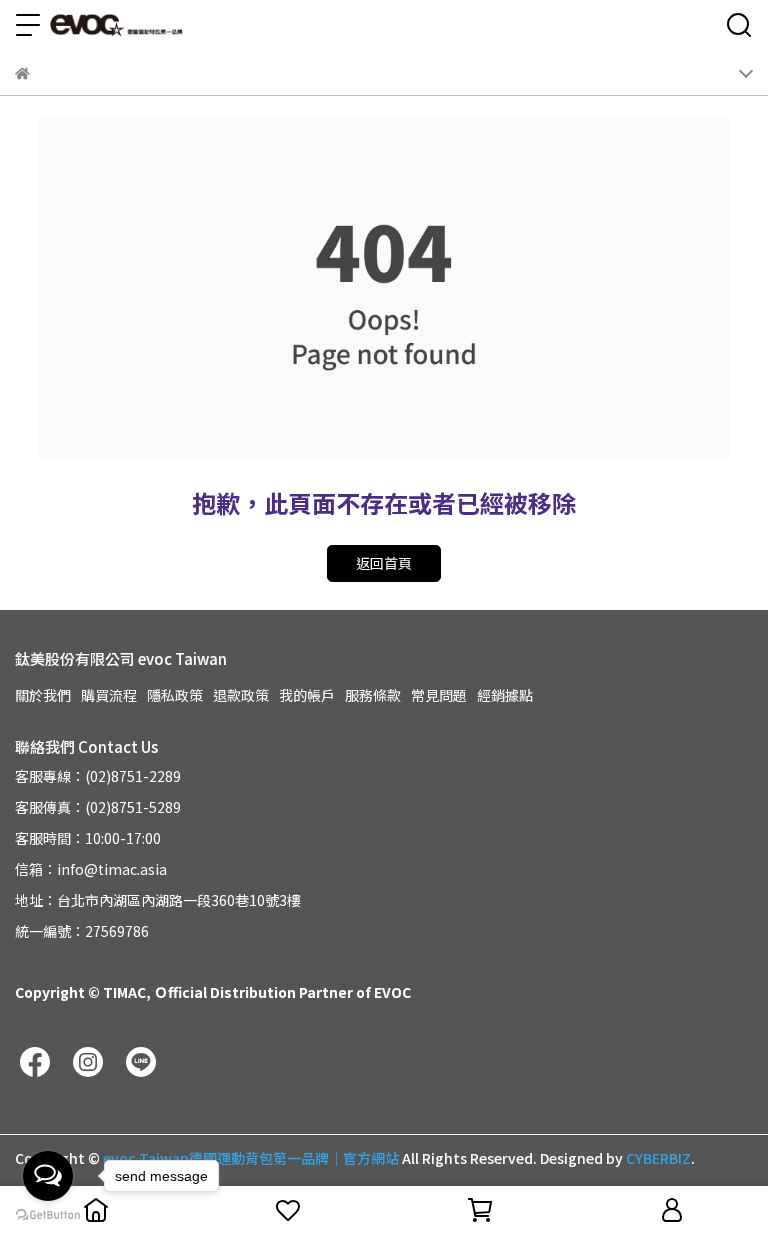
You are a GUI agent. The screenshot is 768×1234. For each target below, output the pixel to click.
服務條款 (373, 695)
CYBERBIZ (658, 1158)
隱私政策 (175, 695)
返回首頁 (384, 563)
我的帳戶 (307, 695)
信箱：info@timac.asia (91, 869)
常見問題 (439, 695)
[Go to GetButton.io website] (48, 1214)
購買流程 (109, 695)
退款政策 (241, 695)
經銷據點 (505, 695)
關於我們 (43, 695)
